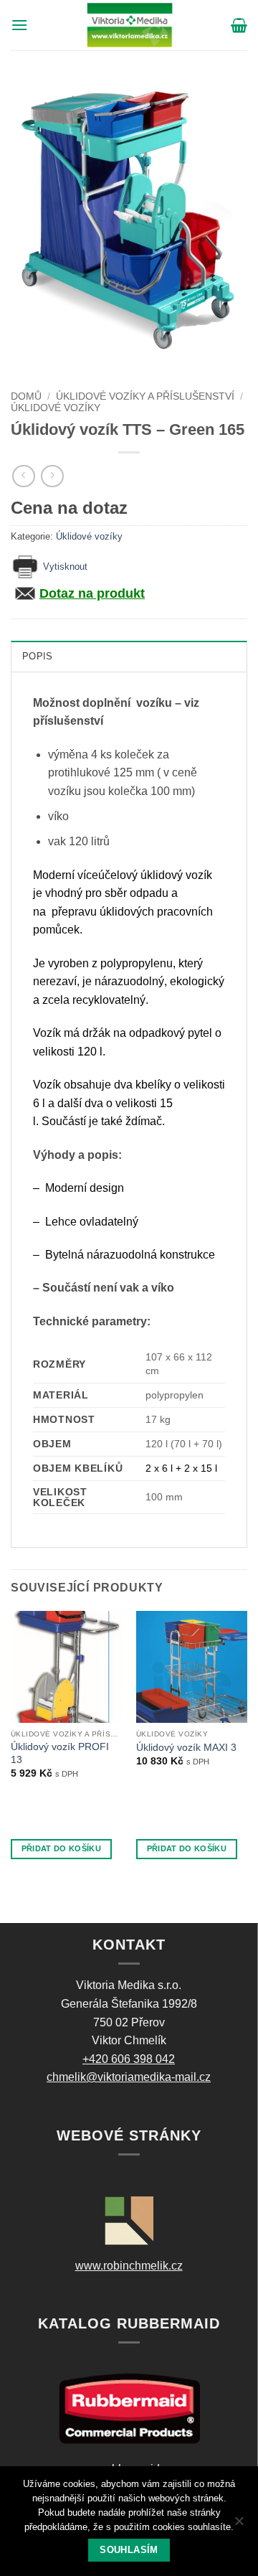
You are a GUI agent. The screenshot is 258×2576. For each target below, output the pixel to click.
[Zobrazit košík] (239, 25)
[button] (19, 25)
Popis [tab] (37, 656)
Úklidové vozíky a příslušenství (145, 396)
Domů (26, 396)
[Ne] (239, 2525)
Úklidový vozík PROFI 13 (60, 1753)
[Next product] (23, 476)
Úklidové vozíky (56, 408)
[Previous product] (52, 476)
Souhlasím (129, 2550)
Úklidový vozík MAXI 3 (186, 1748)
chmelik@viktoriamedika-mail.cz (129, 2077)
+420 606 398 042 (129, 2059)
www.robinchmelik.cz (129, 2266)
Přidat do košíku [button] (61, 1848)
